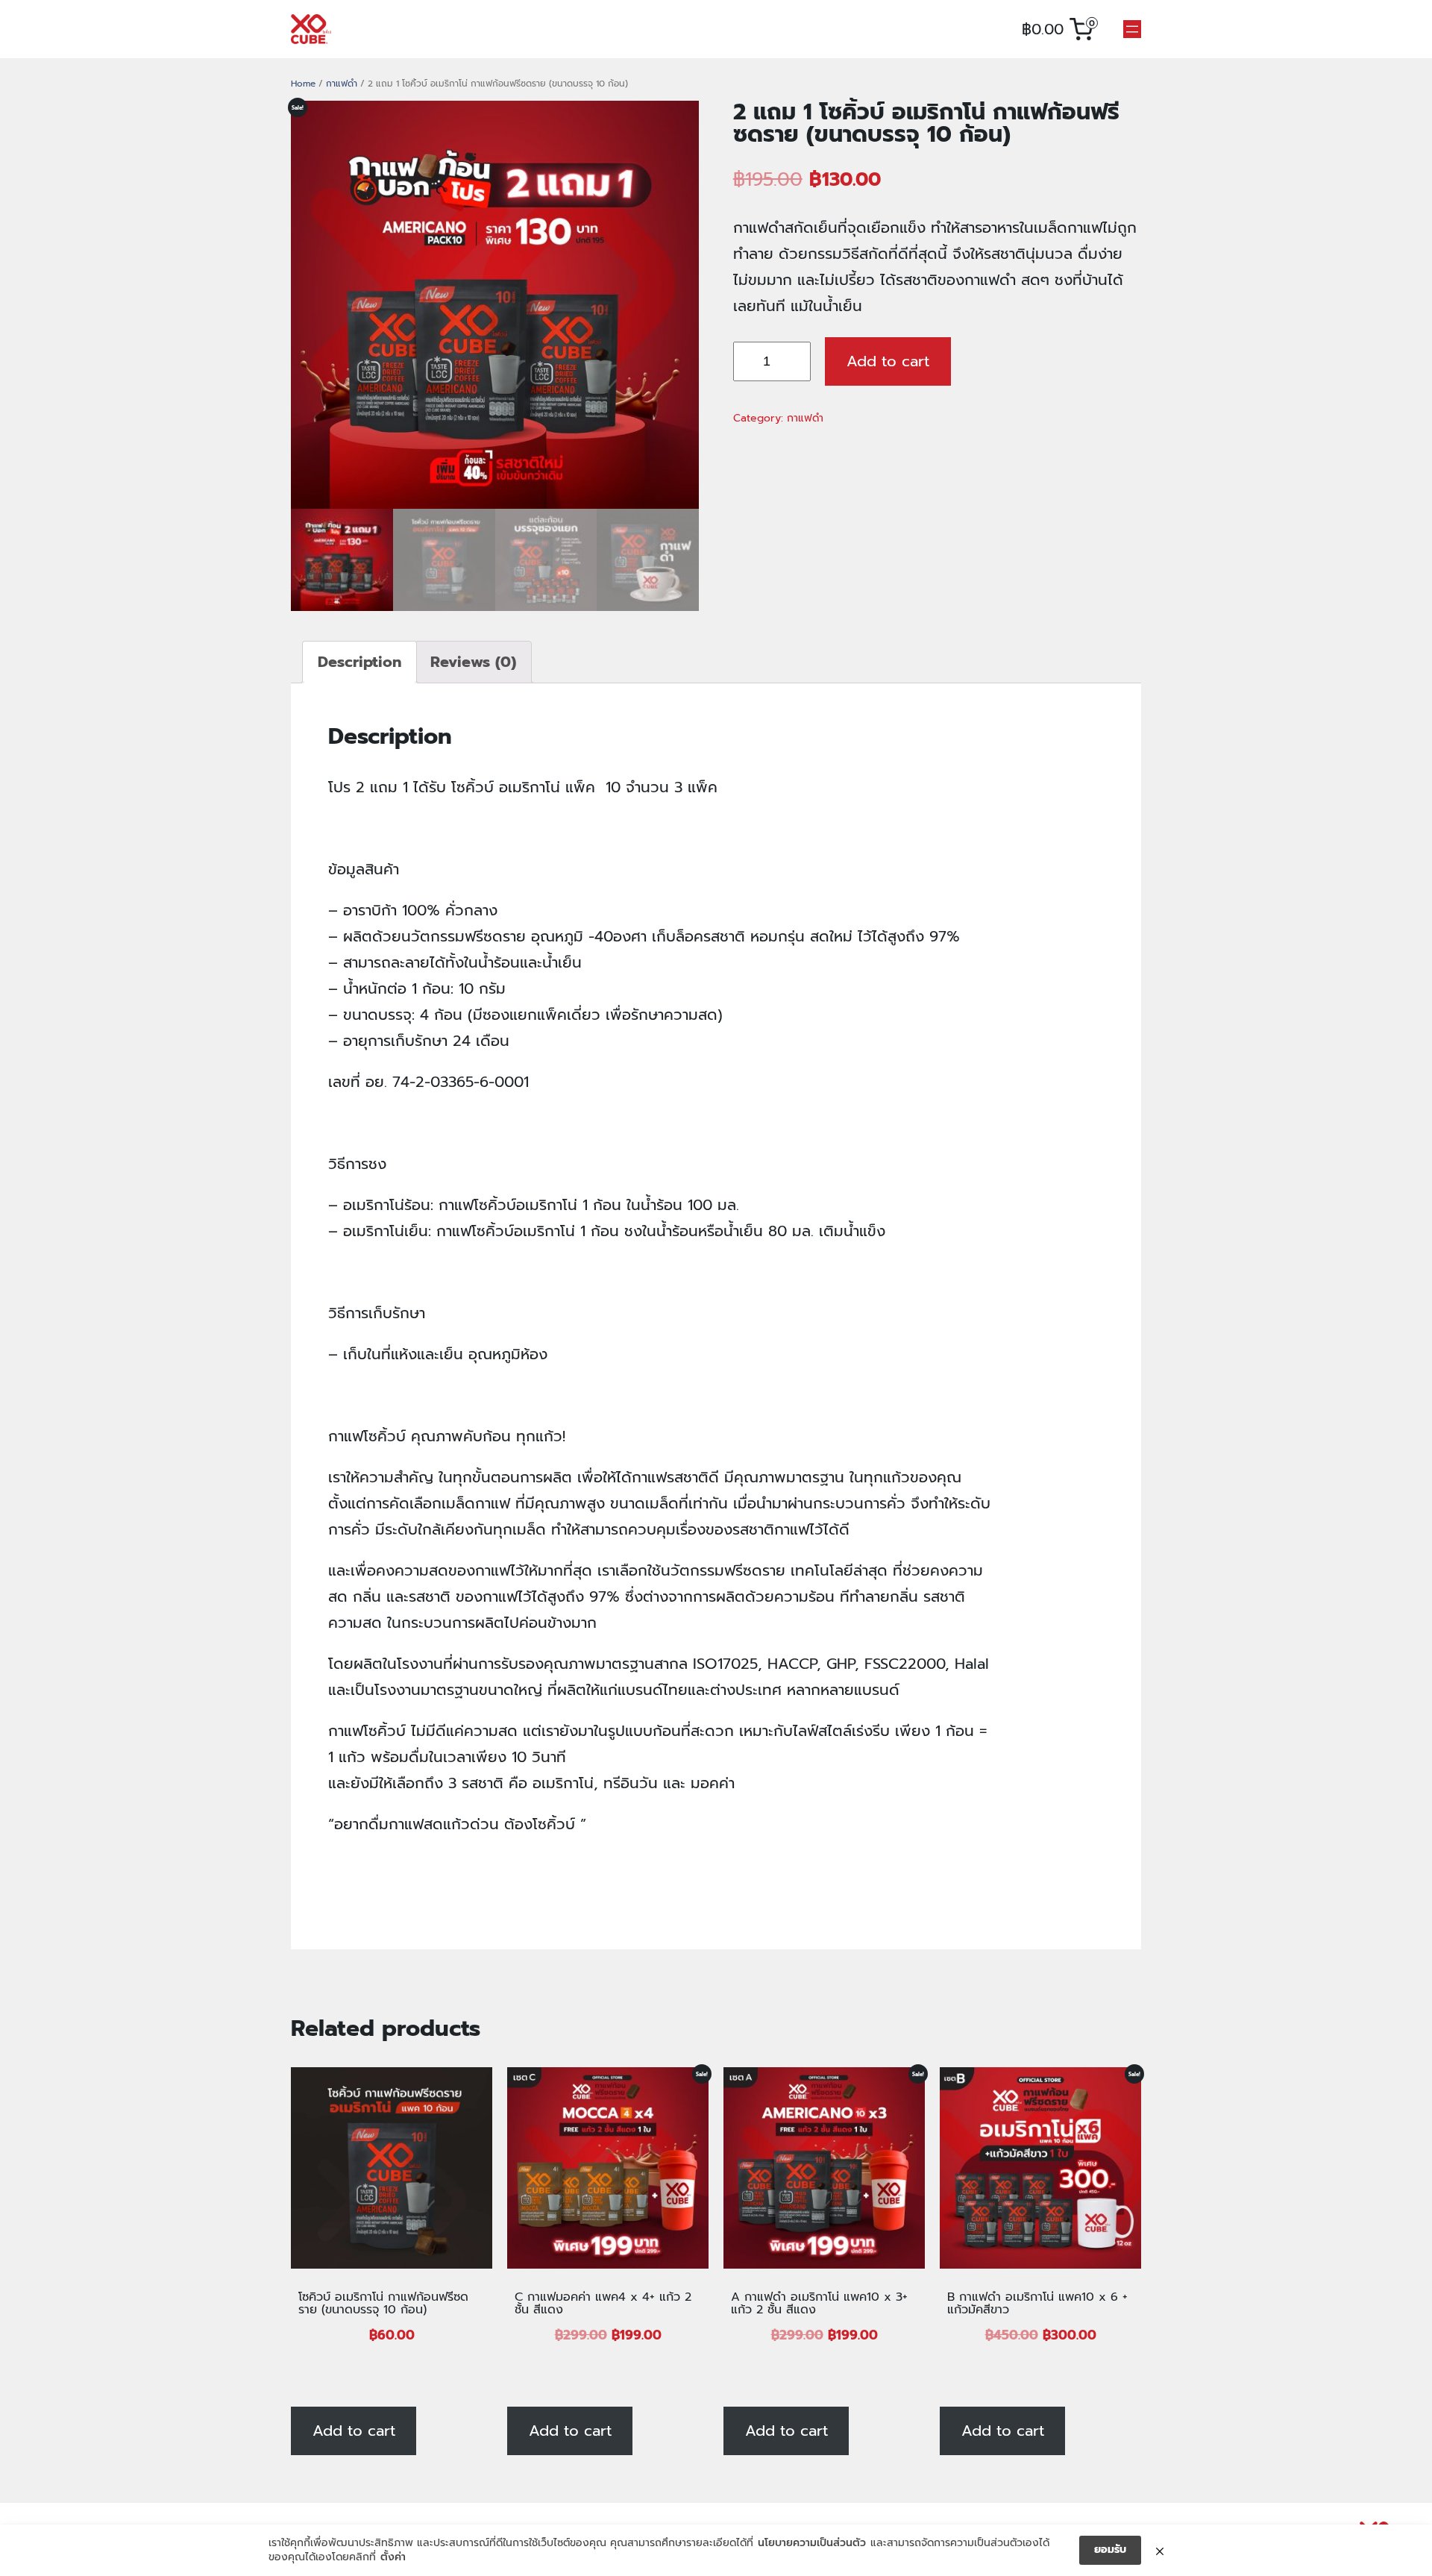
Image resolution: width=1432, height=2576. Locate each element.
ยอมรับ (1110, 2550)
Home (303, 84)
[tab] (359, 662)
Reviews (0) (473, 662)
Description (359, 662)
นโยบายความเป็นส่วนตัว (812, 2543)
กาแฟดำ (342, 84)
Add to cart (888, 361)
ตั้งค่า (393, 2557)
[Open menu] (1132, 29)
